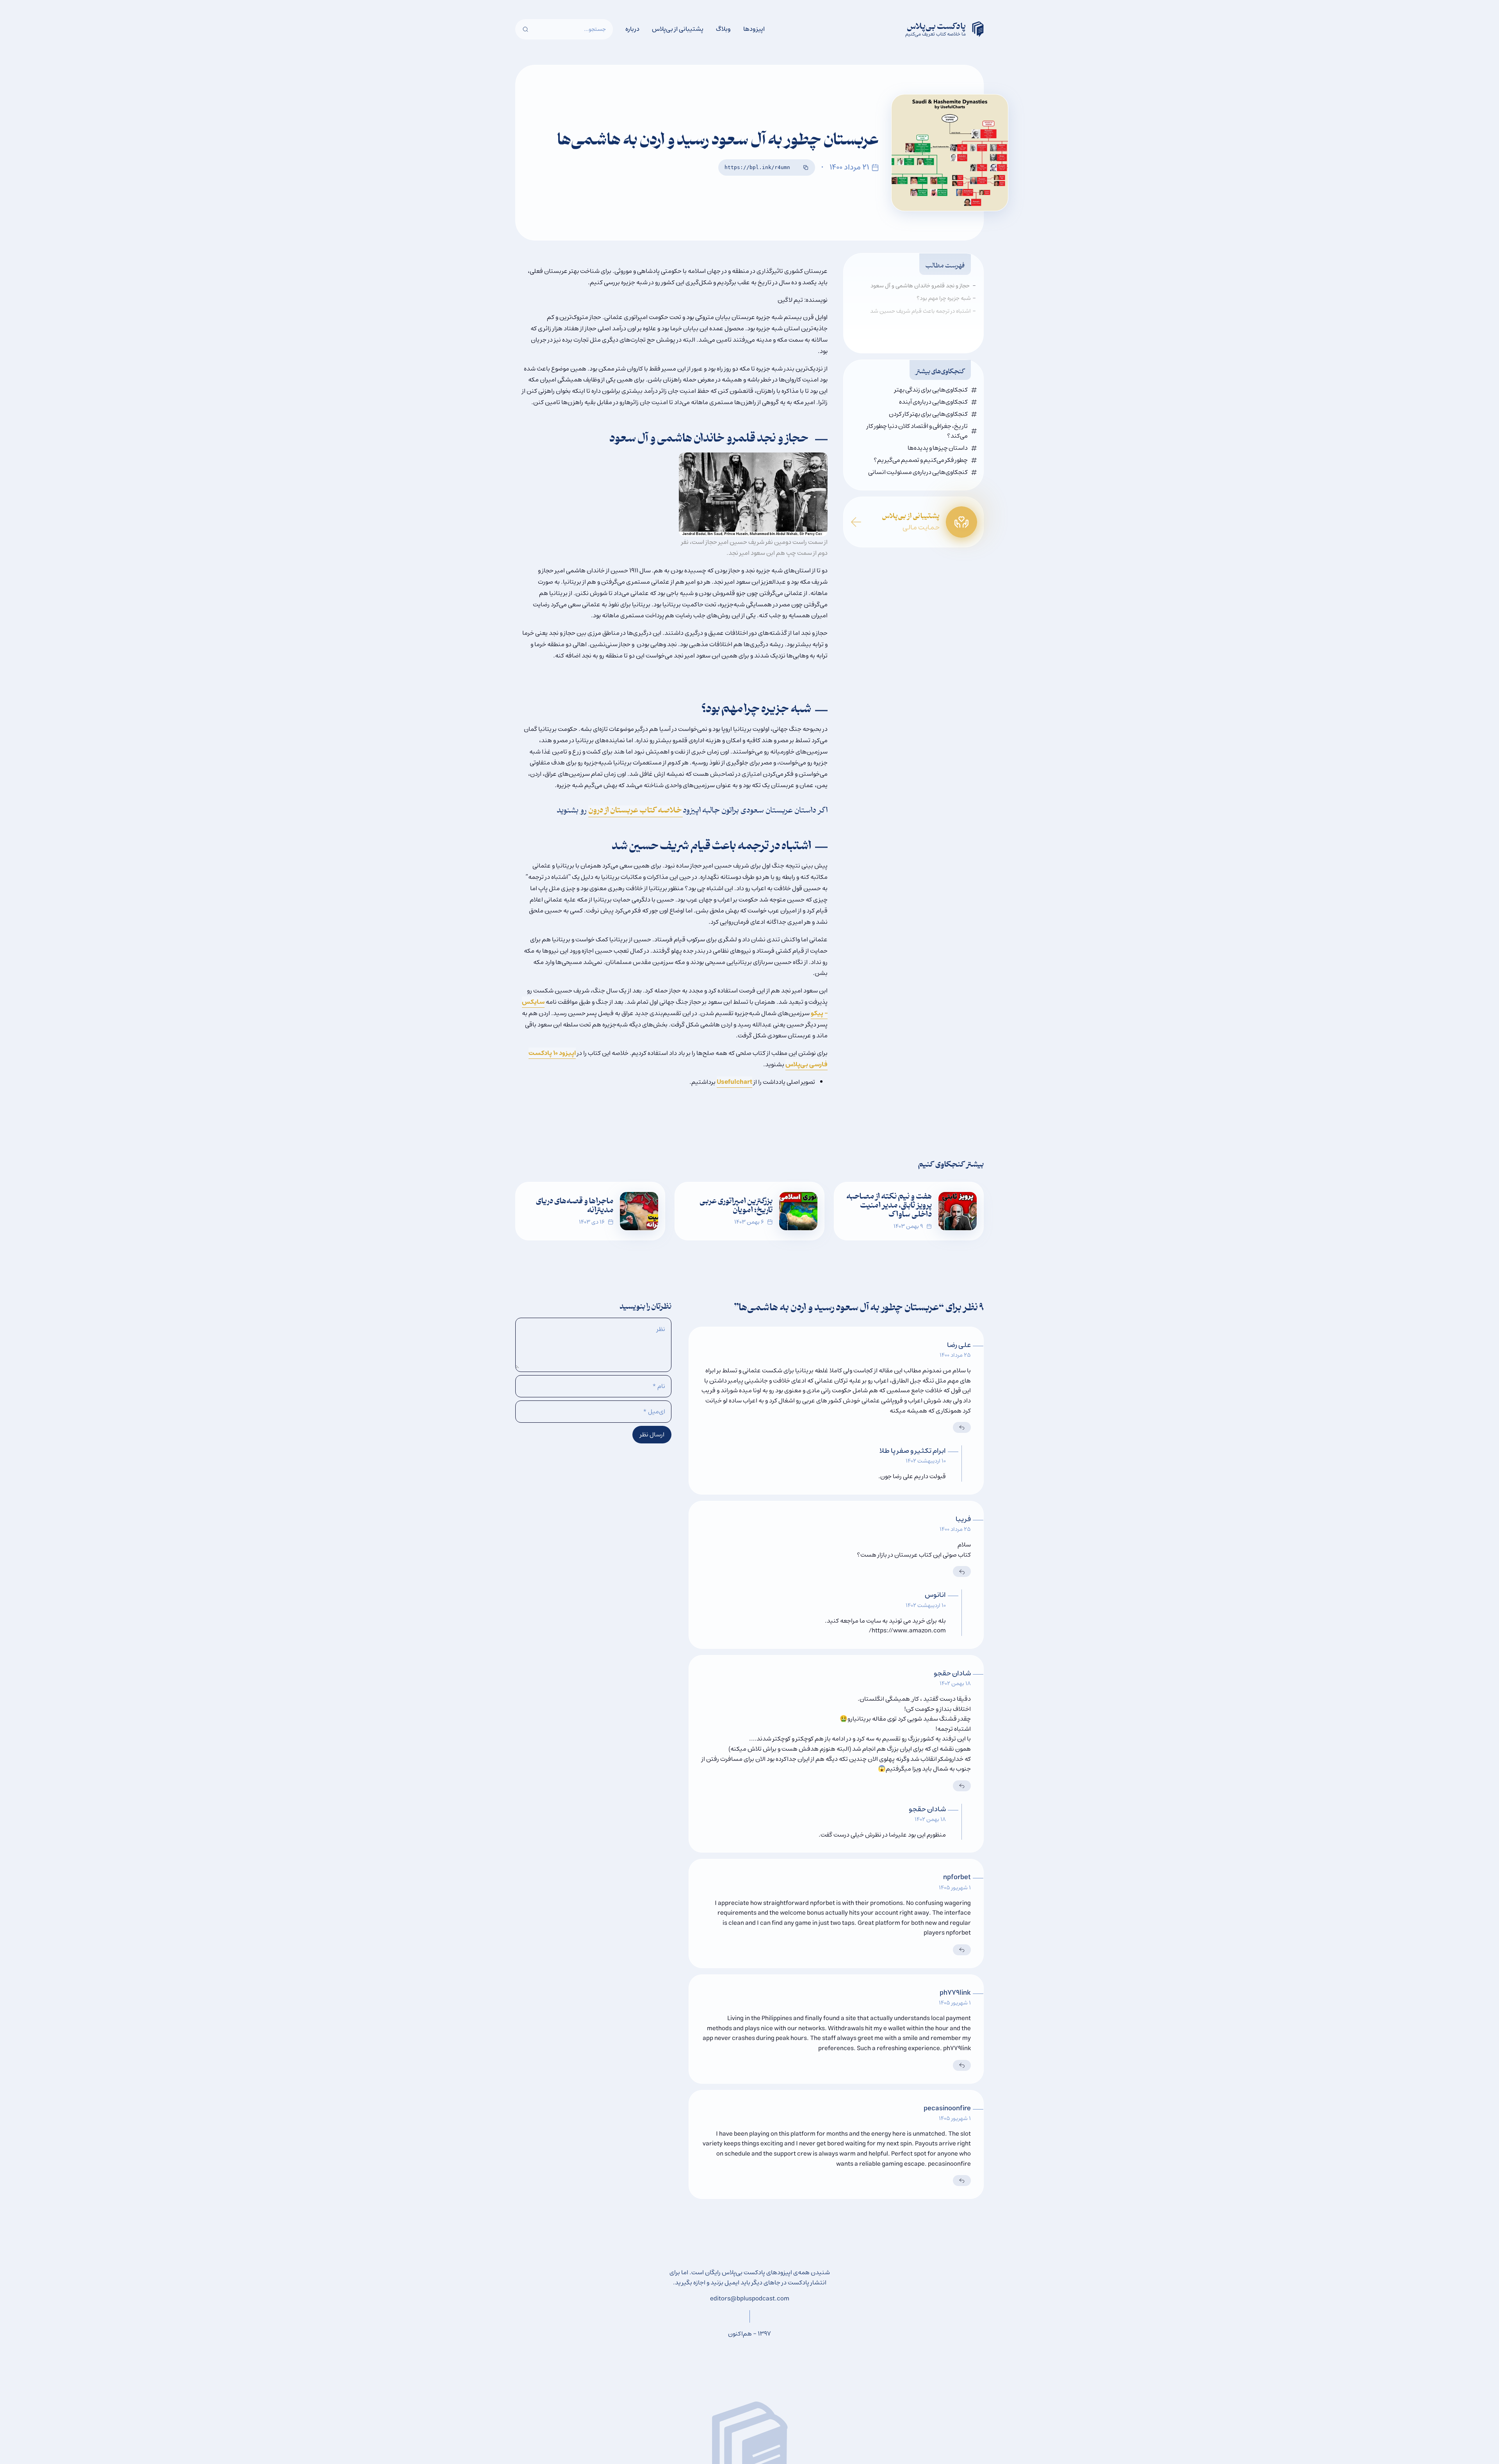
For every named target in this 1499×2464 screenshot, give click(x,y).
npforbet (957, 1877)
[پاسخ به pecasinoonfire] (962, 2181)
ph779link (955, 1993)
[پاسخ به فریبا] (962, 1571)
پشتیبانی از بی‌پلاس (678, 29)
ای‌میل (654, 1412)
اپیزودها (754, 29)
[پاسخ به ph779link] (962, 2065)
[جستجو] (525, 29)
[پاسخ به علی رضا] (962, 1427)
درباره (632, 29)
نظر (661, 1329)
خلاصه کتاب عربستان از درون (636, 811)
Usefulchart (734, 1082)
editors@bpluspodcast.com (750, 2298)
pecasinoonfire (947, 2108)
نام (659, 1386)
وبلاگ (723, 29)
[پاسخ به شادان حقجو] (962, 1786)
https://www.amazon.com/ (907, 1630)
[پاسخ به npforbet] (962, 1950)
